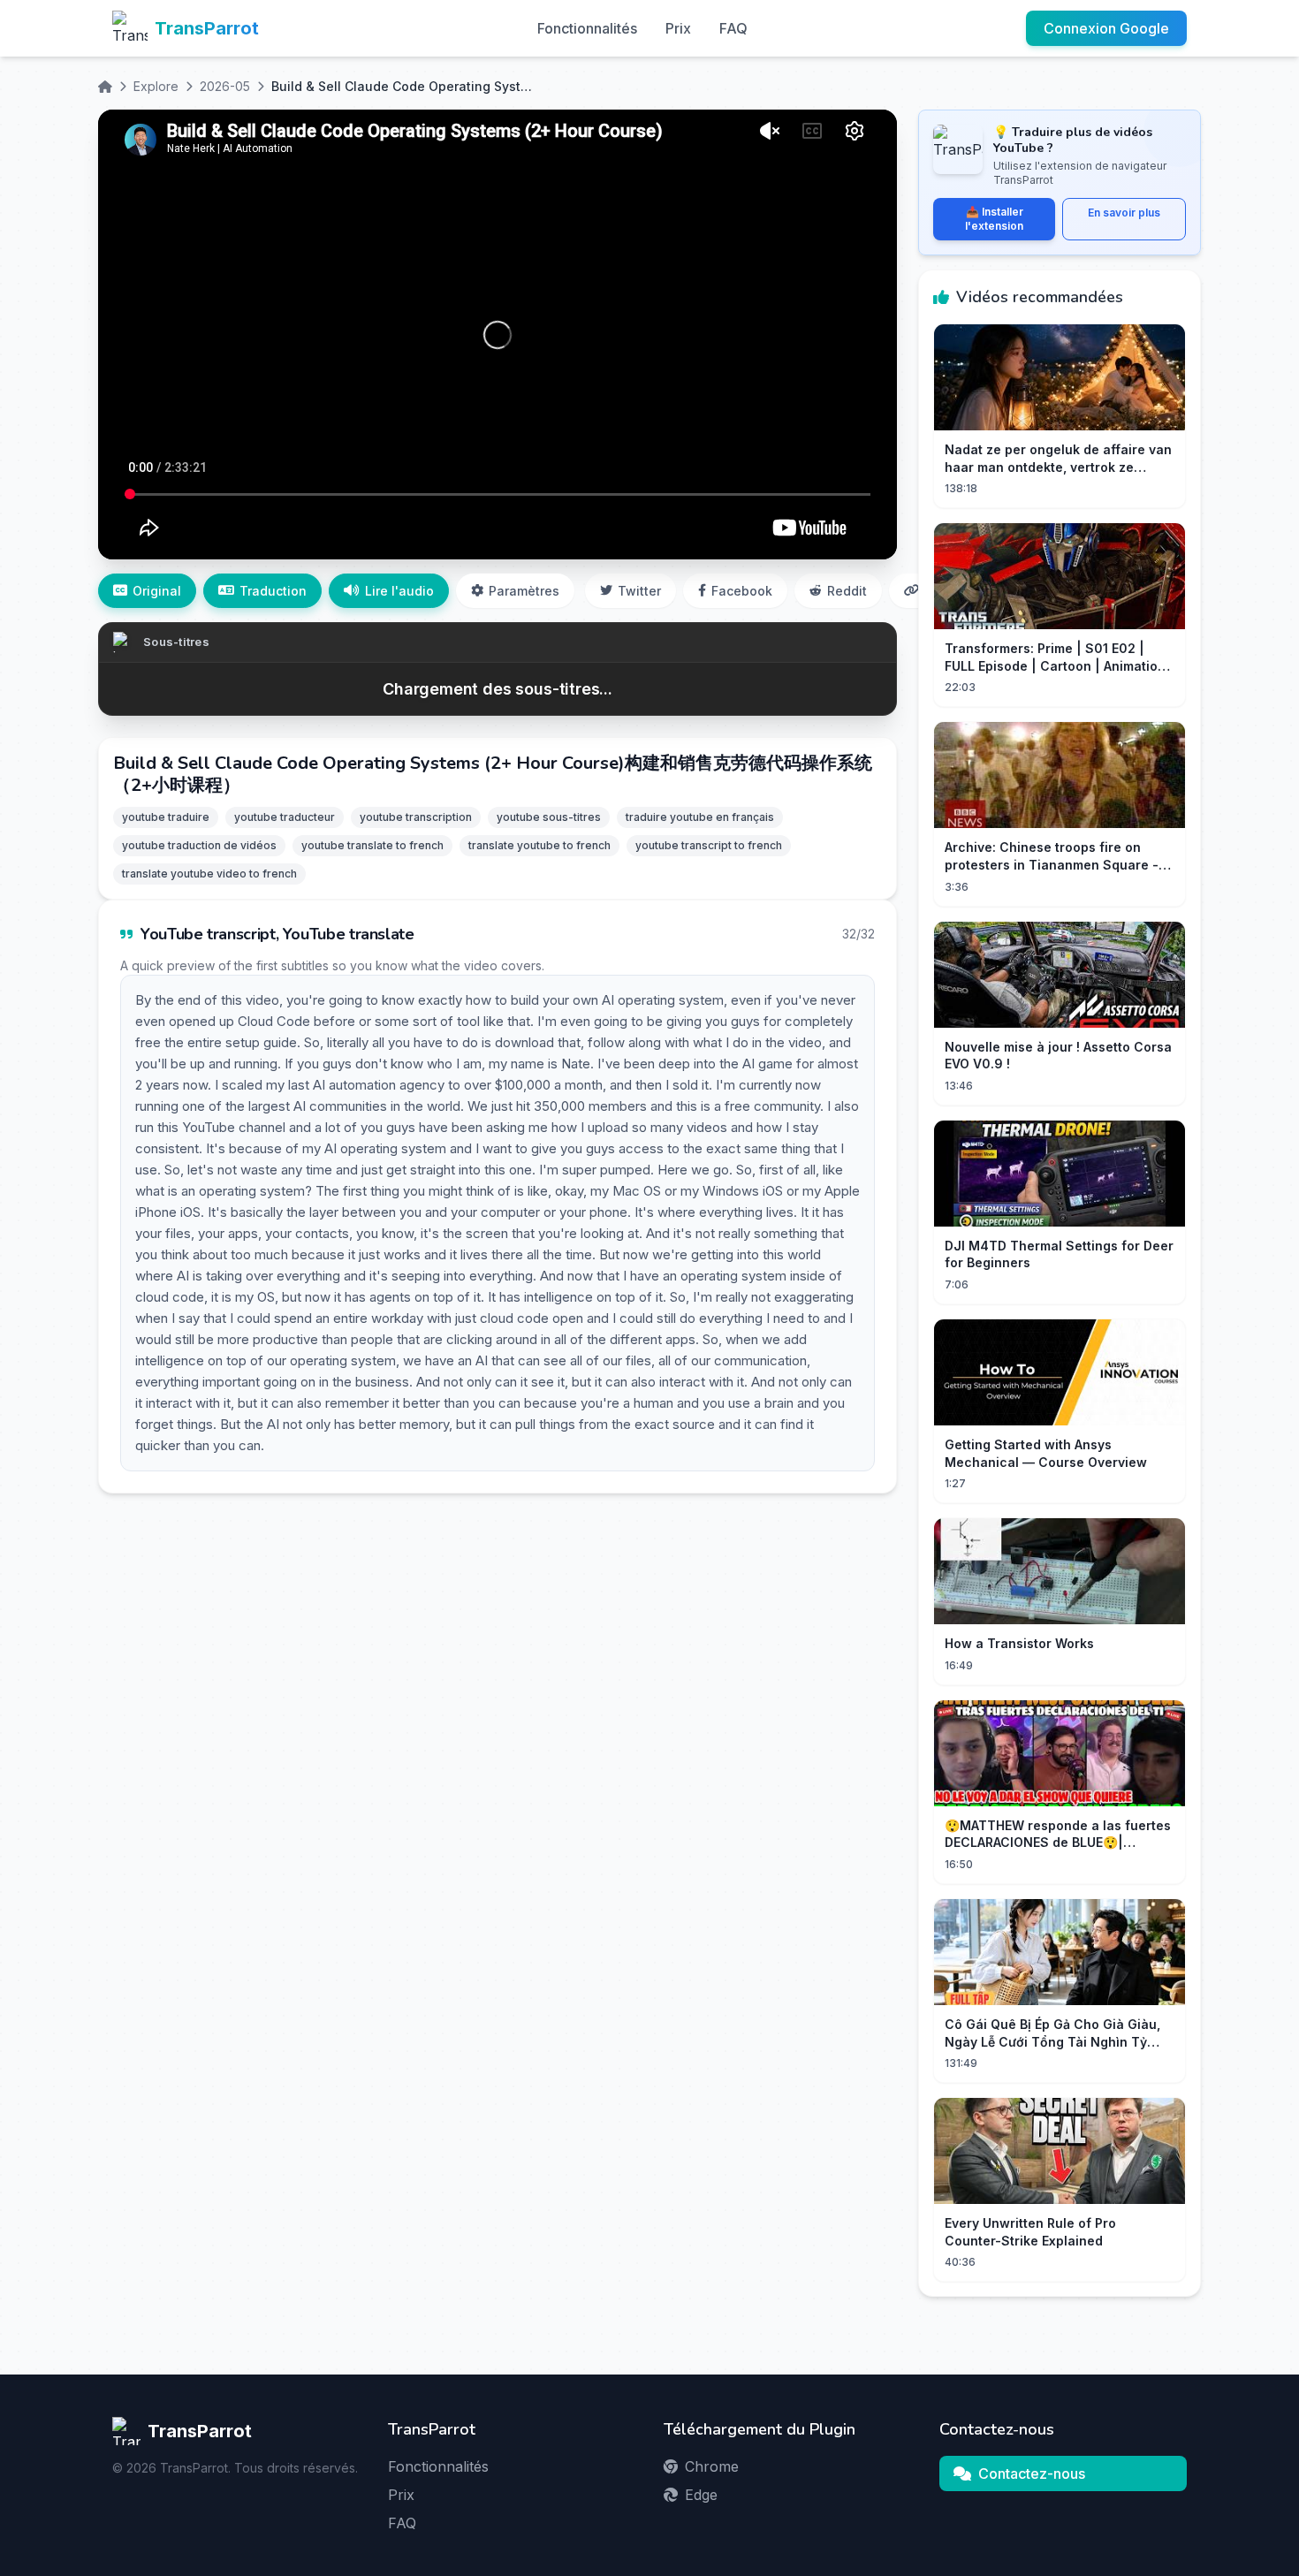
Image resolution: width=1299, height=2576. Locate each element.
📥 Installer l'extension (994, 219)
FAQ (733, 28)
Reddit (847, 591)
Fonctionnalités (587, 28)
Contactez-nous (1032, 2473)
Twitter (639, 591)
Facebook (742, 591)
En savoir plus (1124, 213)
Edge (701, 2495)
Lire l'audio (399, 591)
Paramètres (524, 591)
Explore (156, 86)
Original (157, 591)
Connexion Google (1106, 28)
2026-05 (225, 86)
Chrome (712, 2466)
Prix (678, 28)
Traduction (273, 591)
